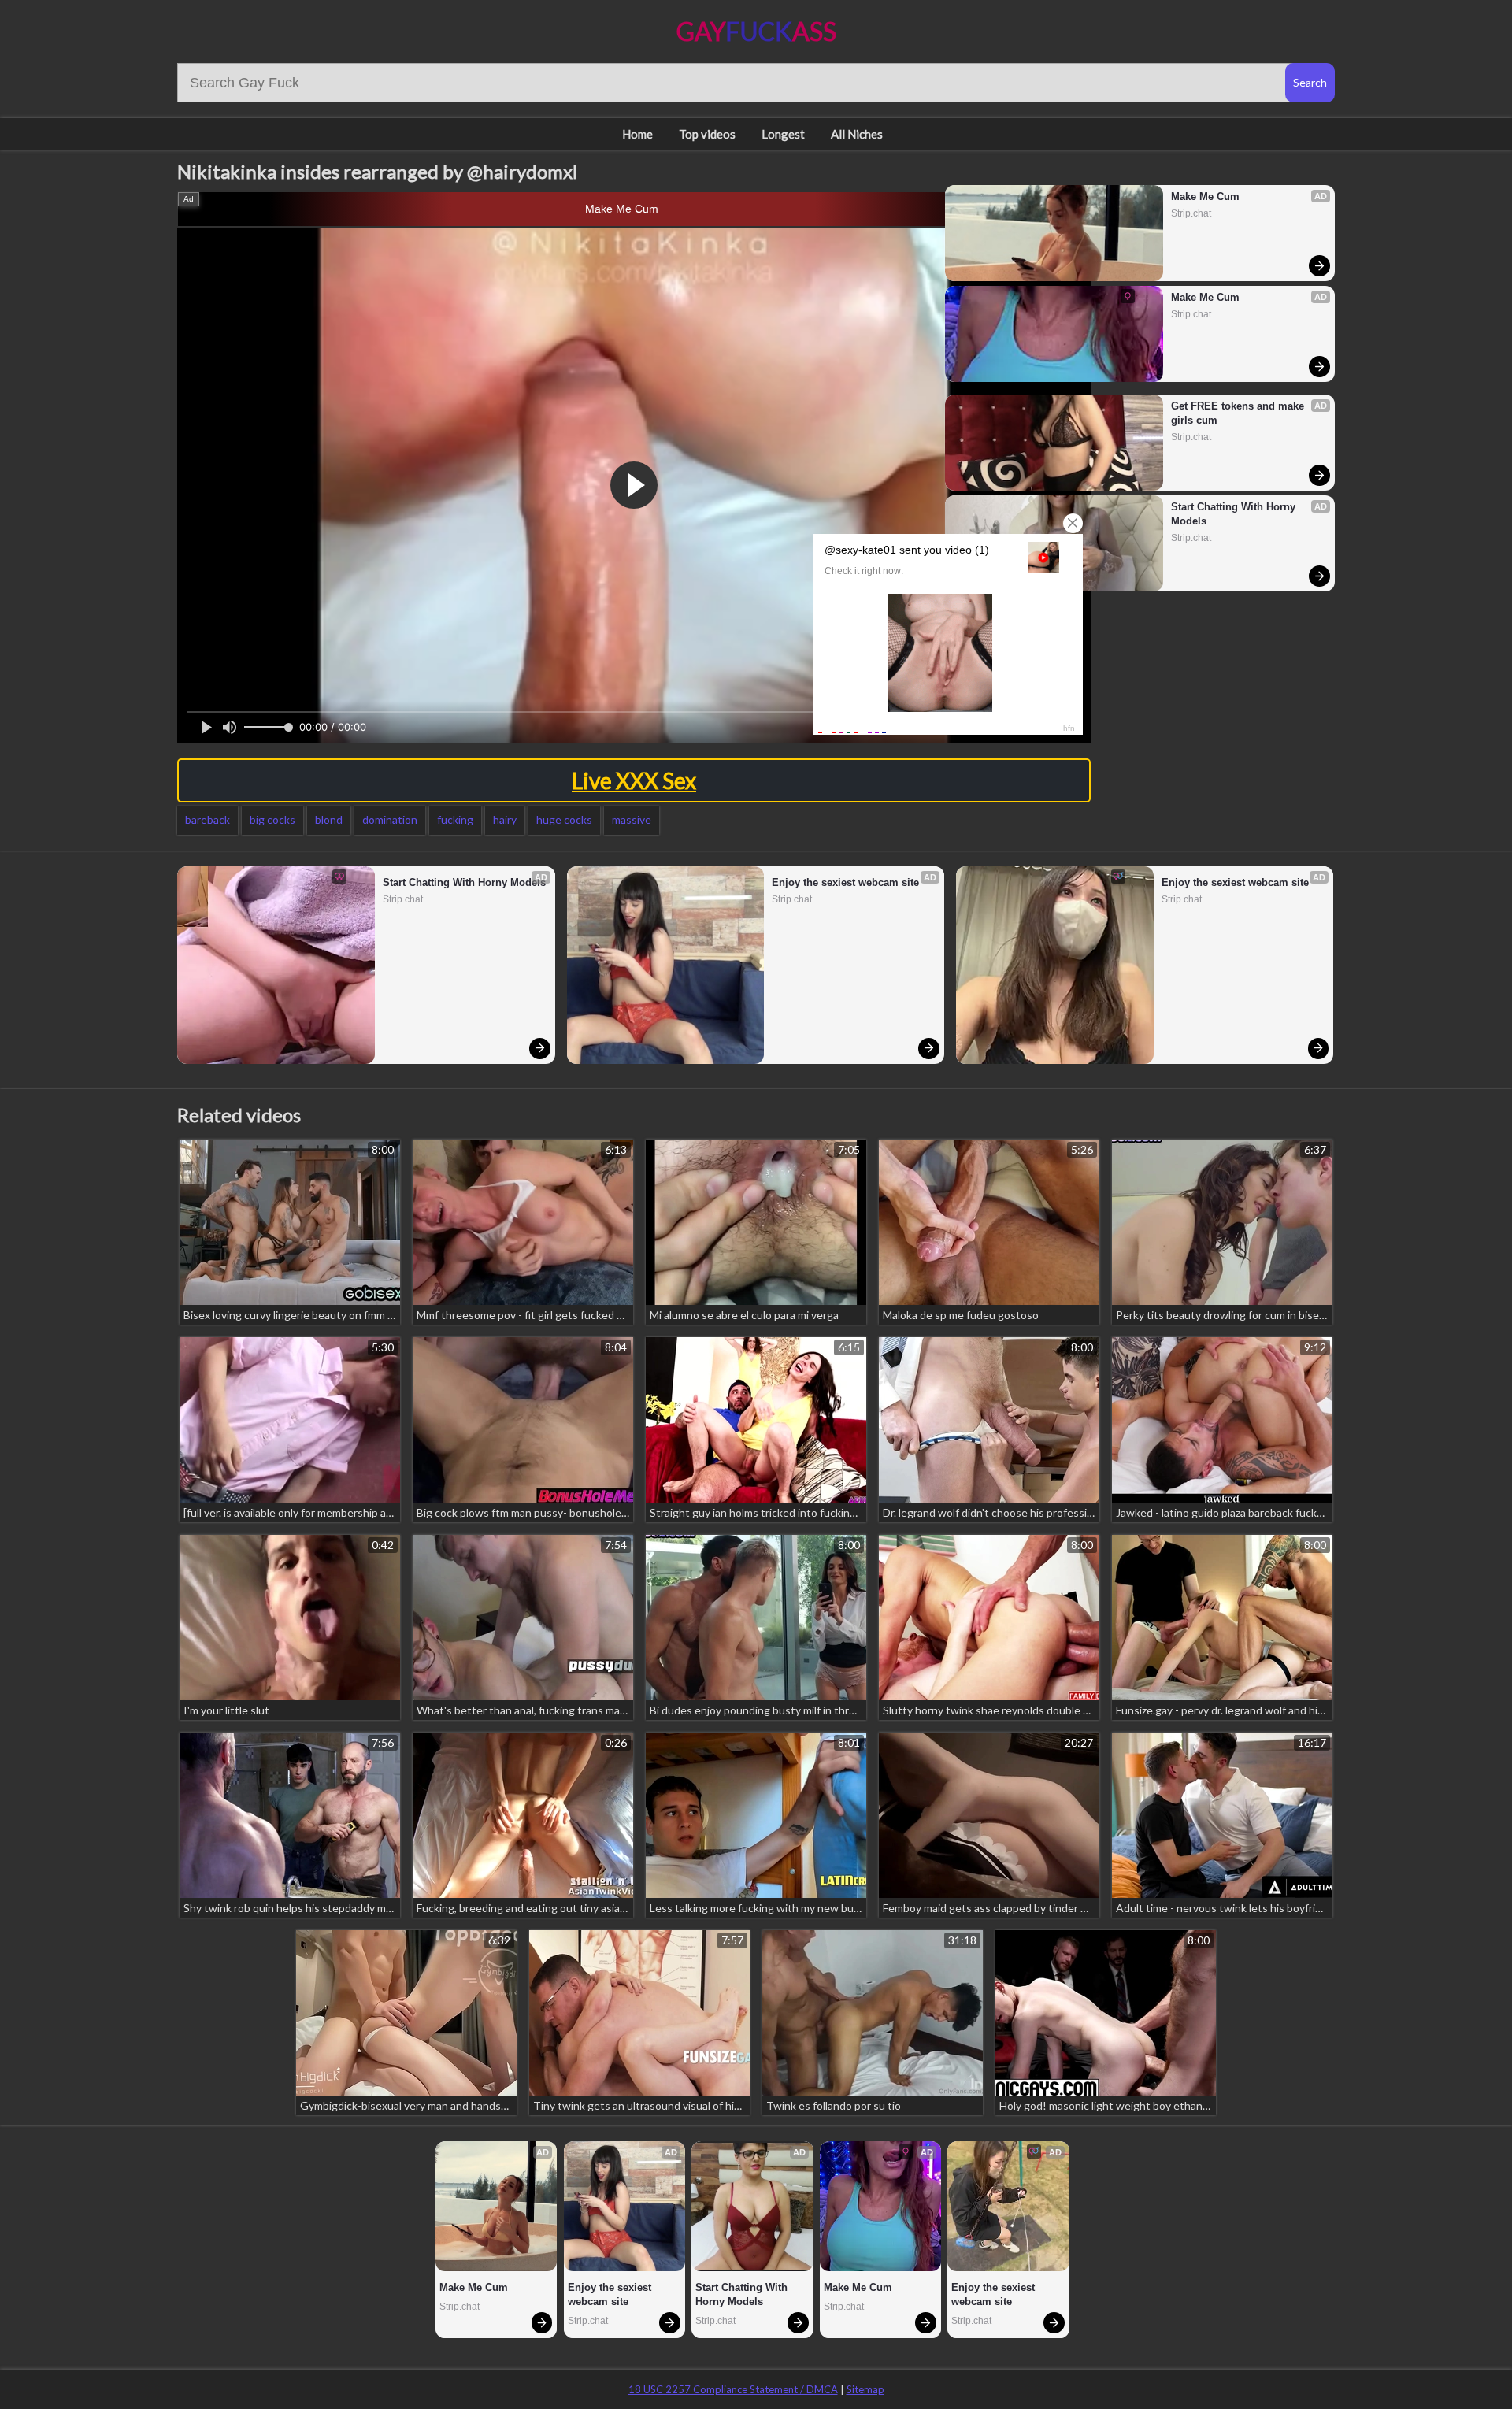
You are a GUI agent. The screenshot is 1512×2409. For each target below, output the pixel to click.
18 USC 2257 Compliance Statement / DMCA (733, 2389)
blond (329, 819)
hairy (505, 819)
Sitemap (865, 2389)
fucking (455, 819)
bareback (208, 819)
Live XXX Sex (634, 780)
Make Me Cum (622, 209)
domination (390, 819)
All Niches (857, 134)
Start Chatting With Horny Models (1235, 514)
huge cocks (564, 819)
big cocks (272, 819)
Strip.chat (1191, 213)
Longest (783, 134)
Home (637, 134)
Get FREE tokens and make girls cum (1239, 413)
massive (632, 819)
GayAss (756, 31)
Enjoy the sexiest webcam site (845, 882)
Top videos (707, 134)
